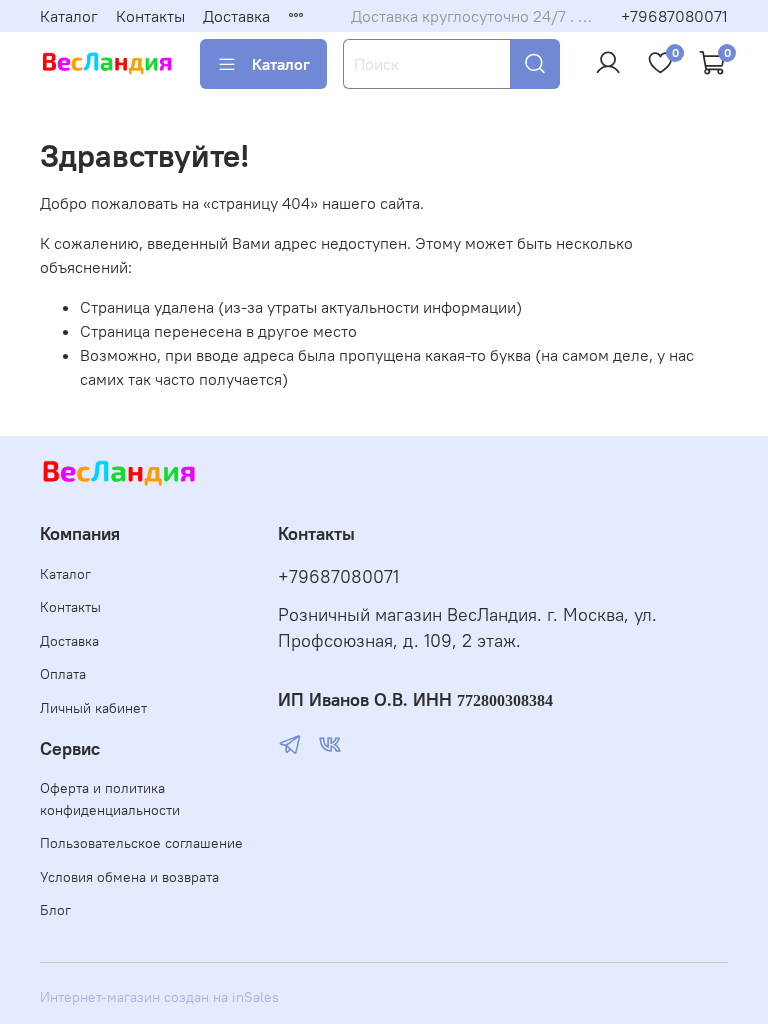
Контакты (150, 16)
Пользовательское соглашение (141, 843)
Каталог (69, 16)
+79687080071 (674, 16)
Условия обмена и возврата (129, 877)
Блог (55, 910)
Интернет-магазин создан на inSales (159, 997)
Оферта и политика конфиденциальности (110, 799)
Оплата (63, 674)
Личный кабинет (93, 708)
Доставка (236, 16)
